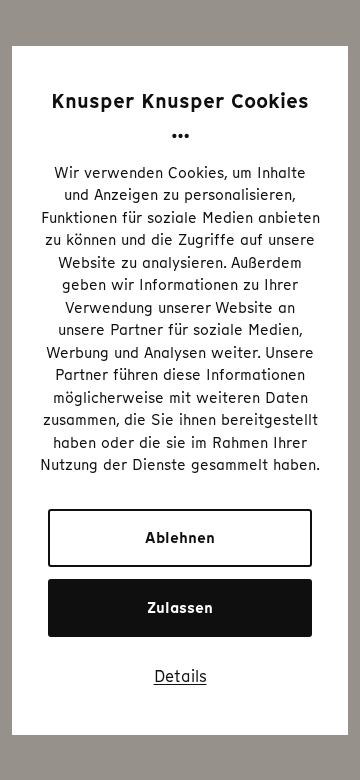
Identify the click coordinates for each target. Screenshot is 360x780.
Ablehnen (180, 538)
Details (180, 676)
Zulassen (180, 608)
